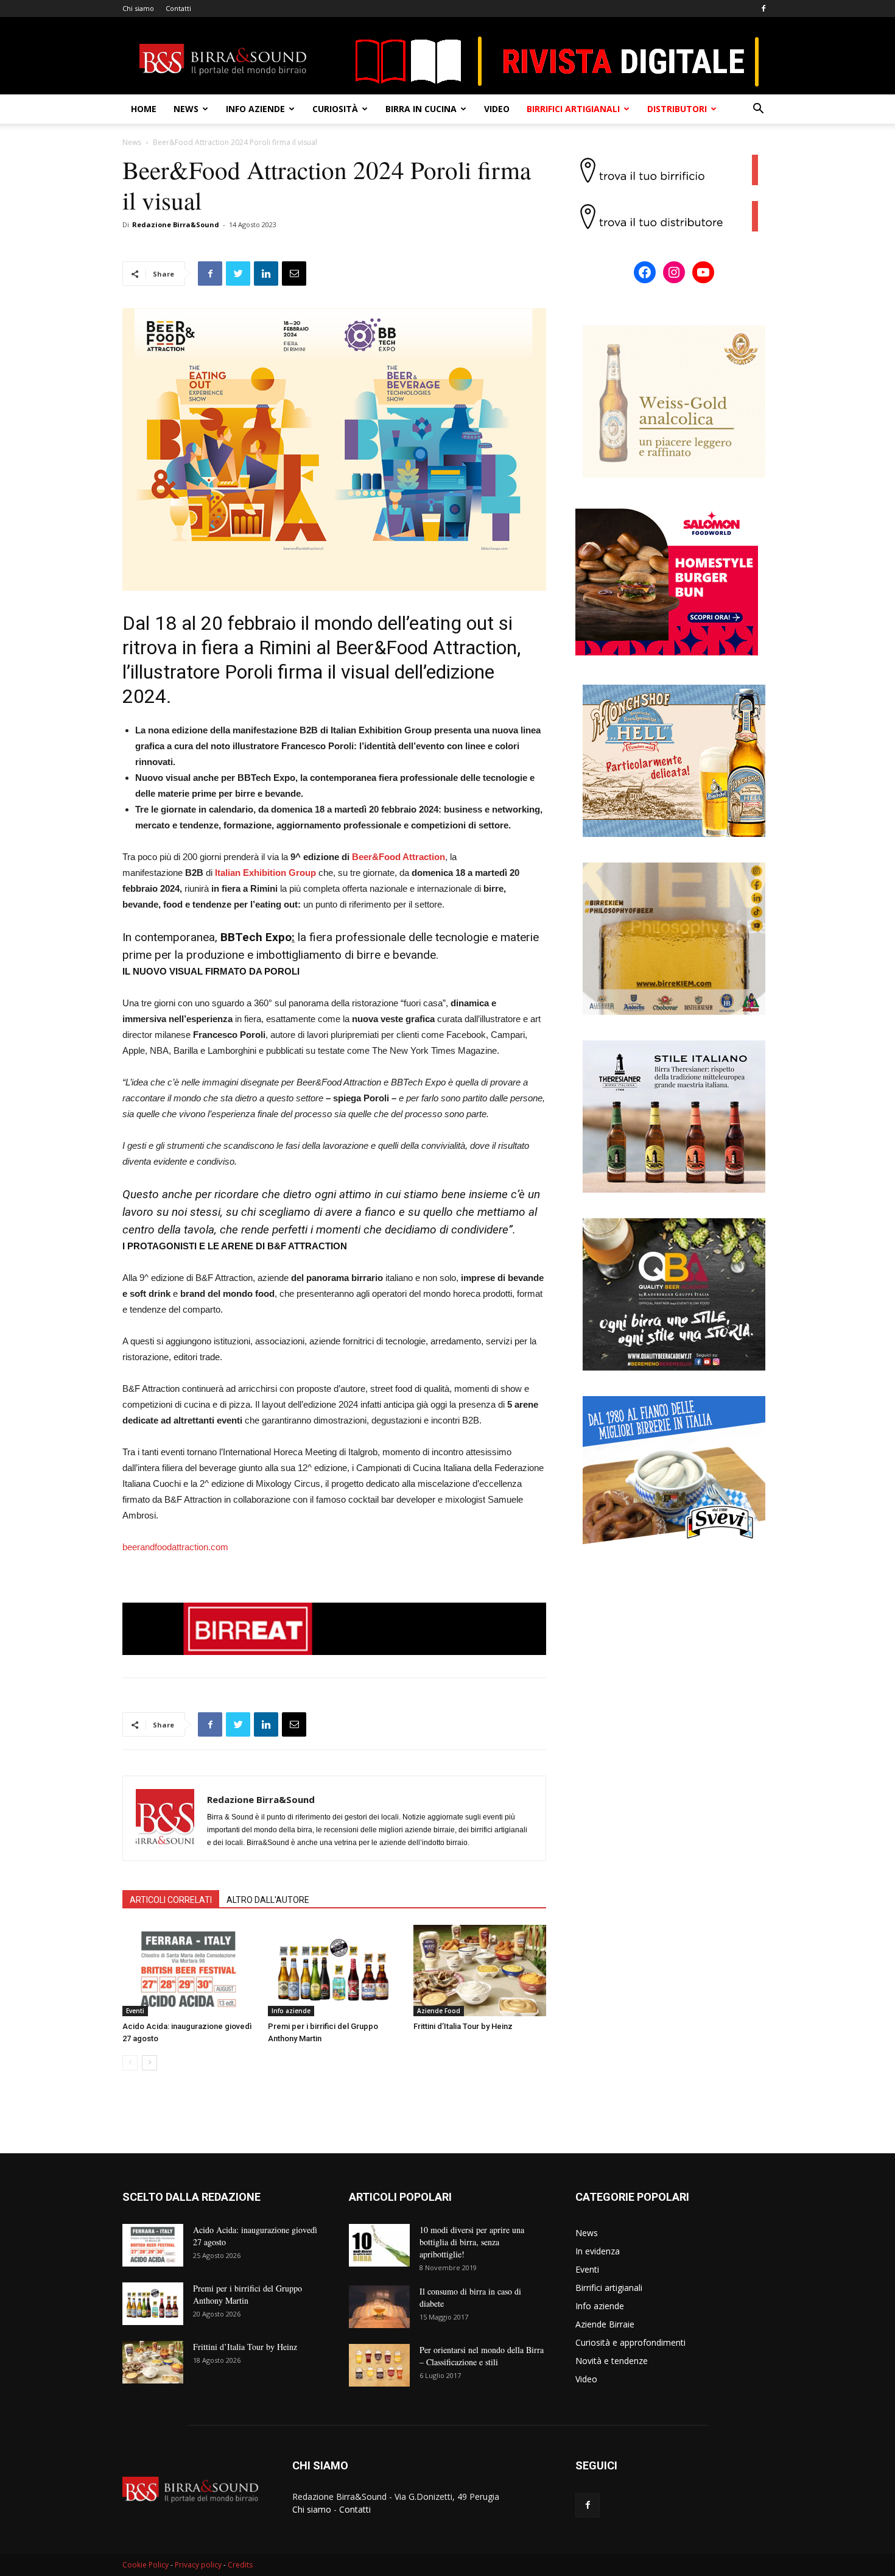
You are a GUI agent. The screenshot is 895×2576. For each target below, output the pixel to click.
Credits (240, 2565)
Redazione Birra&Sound (176, 224)
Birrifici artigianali (573, 109)
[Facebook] (763, 9)
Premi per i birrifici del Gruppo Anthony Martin (247, 2294)
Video (497, 109)
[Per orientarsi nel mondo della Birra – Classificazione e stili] (379, 2365)
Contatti (178, 8)
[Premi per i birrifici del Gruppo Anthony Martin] (334, 1971)
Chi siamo (138, 8)
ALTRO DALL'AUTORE (268, 1900)
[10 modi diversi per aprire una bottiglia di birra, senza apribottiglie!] (379, 2245)
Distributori (677, 109)
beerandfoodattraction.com (175, 1547)
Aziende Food (439, 2011)
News (186, 109)
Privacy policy (198, 2565)
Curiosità (335, 109)
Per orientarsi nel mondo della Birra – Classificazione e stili (482, 2356)
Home (144, 109)
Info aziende (255, 109)
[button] (758, 110)
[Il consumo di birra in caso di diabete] (379, 2307)
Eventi (135, 2011)
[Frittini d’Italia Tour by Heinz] (480, 1971)
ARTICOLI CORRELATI (171, 1900)
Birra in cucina (421, 109)
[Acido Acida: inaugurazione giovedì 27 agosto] (189, 1971)
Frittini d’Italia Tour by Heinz (463, 2026)
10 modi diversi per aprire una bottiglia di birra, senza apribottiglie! (472, 2242)
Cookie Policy (146, 2565)
